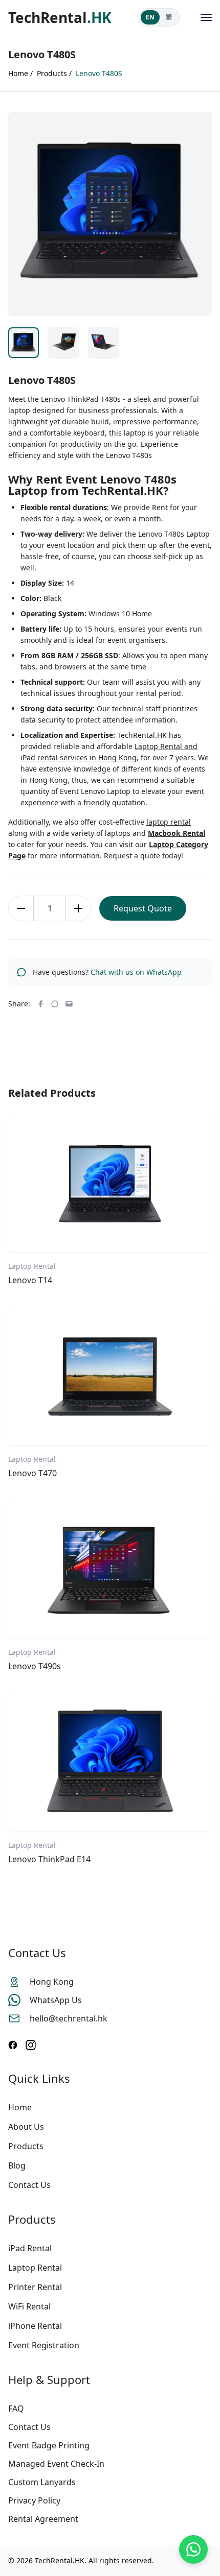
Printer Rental (35, 2287)
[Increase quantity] (78, 908)
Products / (54, 73)
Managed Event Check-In (56, 2464)
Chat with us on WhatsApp (136, 972)
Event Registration (44, 2345)
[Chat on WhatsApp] (193, 2549)
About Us (26, 2127)
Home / (20, 73)
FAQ (16, 2409)
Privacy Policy (34, 2500)
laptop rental (169, 822)
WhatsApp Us (56, 2000)
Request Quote (143, 908)
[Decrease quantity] (21, 908)
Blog (17, 2165)
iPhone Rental (35, 2326)
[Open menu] (206, 17)
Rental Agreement (43, 2519)
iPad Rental (30, 2248)
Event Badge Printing (49, 2445)
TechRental (60, 17)
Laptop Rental (35, 2268)
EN (150, 17)
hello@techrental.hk (69, 2018)
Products (26, 2146)
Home (20, 2107)
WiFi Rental (29, 2306)
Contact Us (29, 2185)
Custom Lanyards (42, 2482)
